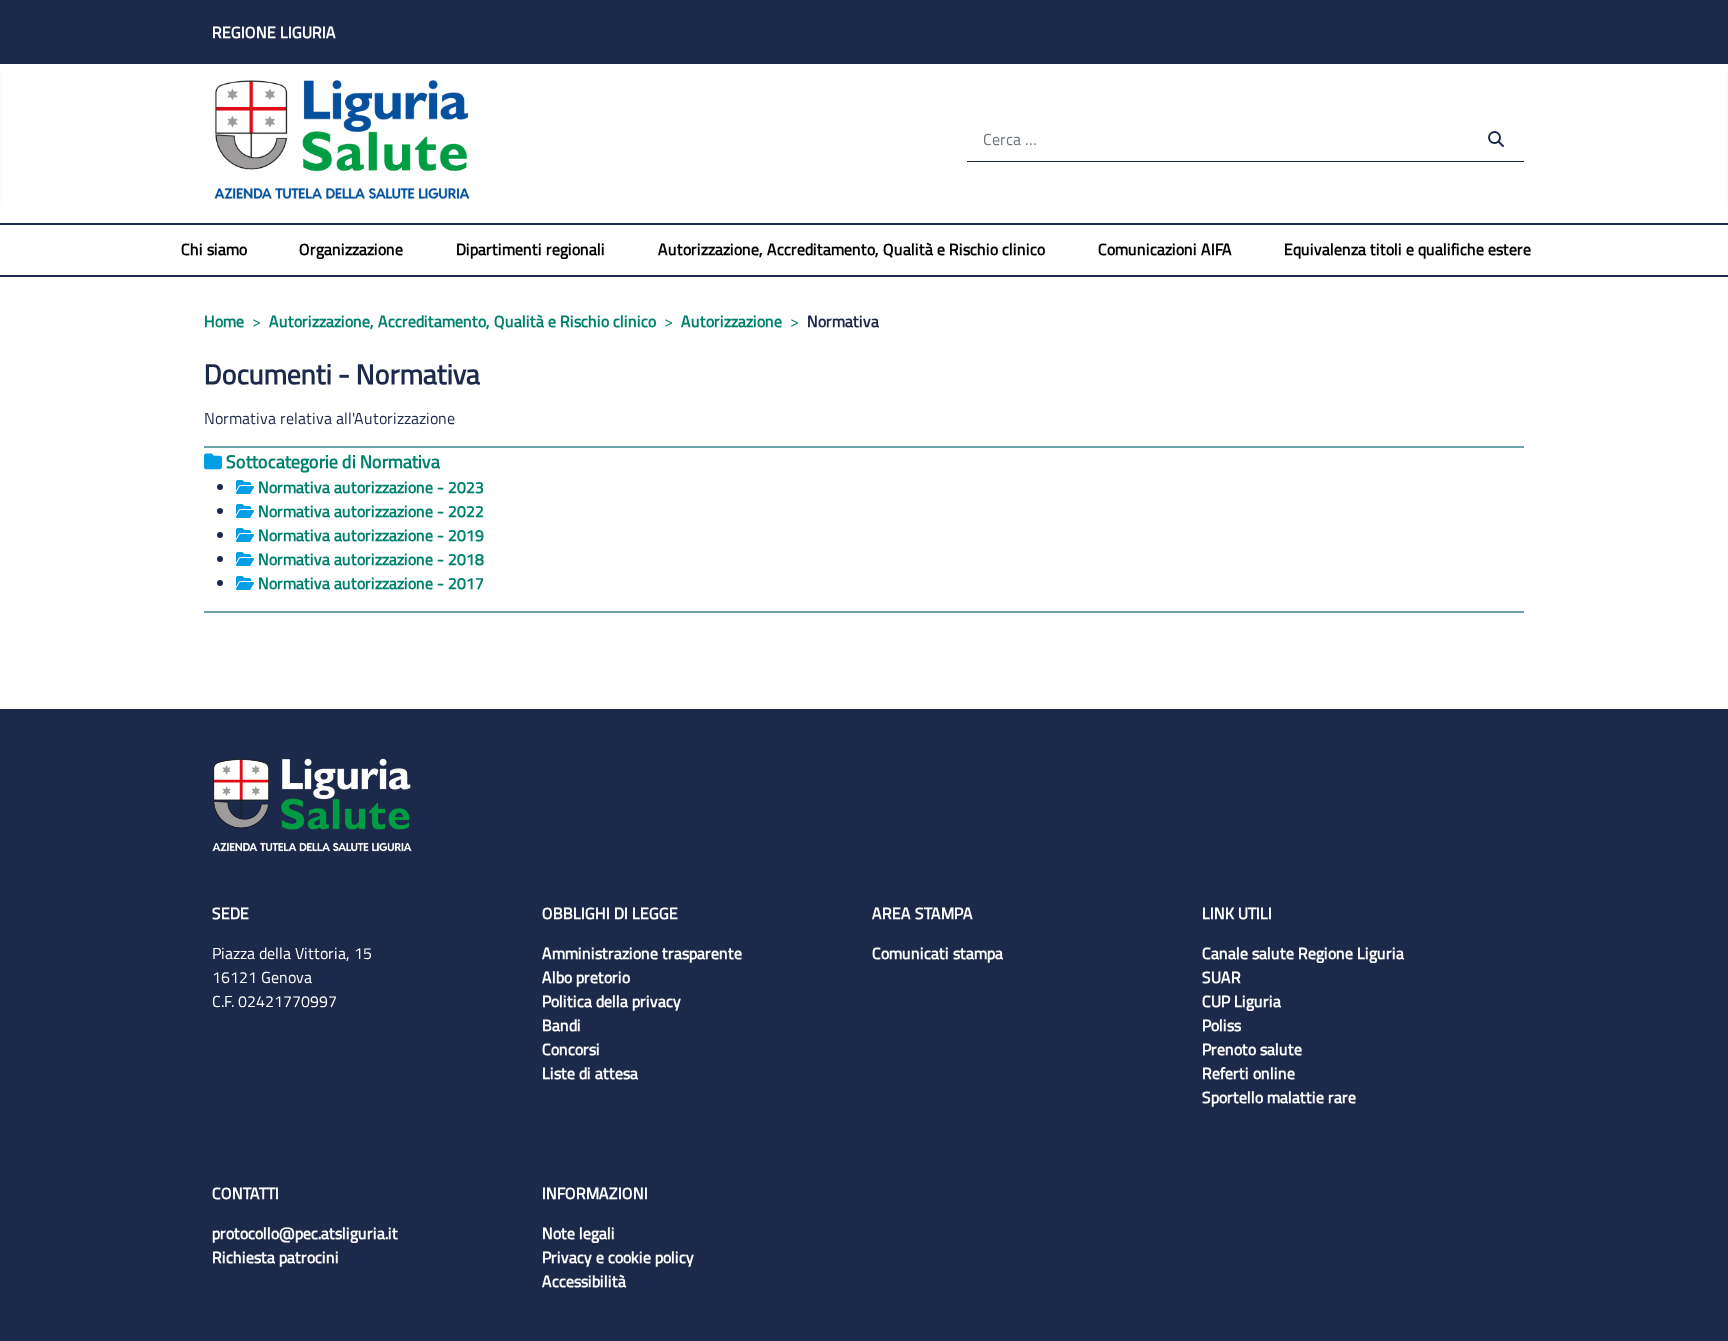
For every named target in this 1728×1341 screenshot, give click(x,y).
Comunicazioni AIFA (1165, 249)
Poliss (1221, 1025)
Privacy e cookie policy (618, 1257)
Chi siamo (214, 249)
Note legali (578, 1233)
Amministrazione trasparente (642, 953)
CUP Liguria (1241, 1001)
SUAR (1221, 977)
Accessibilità (584, 1281)
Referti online (1248, 1073)
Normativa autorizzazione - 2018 (371, 559)
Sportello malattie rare (1279, 1097)
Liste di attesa (590, 1073)
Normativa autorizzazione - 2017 (371, 583)
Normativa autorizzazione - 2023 (371, 487)
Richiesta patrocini (275, 1257)
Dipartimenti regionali (530, 249)
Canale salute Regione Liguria (1303, 953)
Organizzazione (351, 249)
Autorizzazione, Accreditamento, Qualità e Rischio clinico (851, 249)
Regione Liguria (274, 32)
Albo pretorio (586, 977)
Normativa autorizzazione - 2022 (371, 511)
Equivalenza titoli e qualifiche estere (1407, 249)
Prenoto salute (1252, 1049)
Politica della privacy (611, 1001)
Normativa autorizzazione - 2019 (371, 535)
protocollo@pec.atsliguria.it (305, 1233)
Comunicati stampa (937, 953)
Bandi (561, 1025)
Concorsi (571, 1049)
